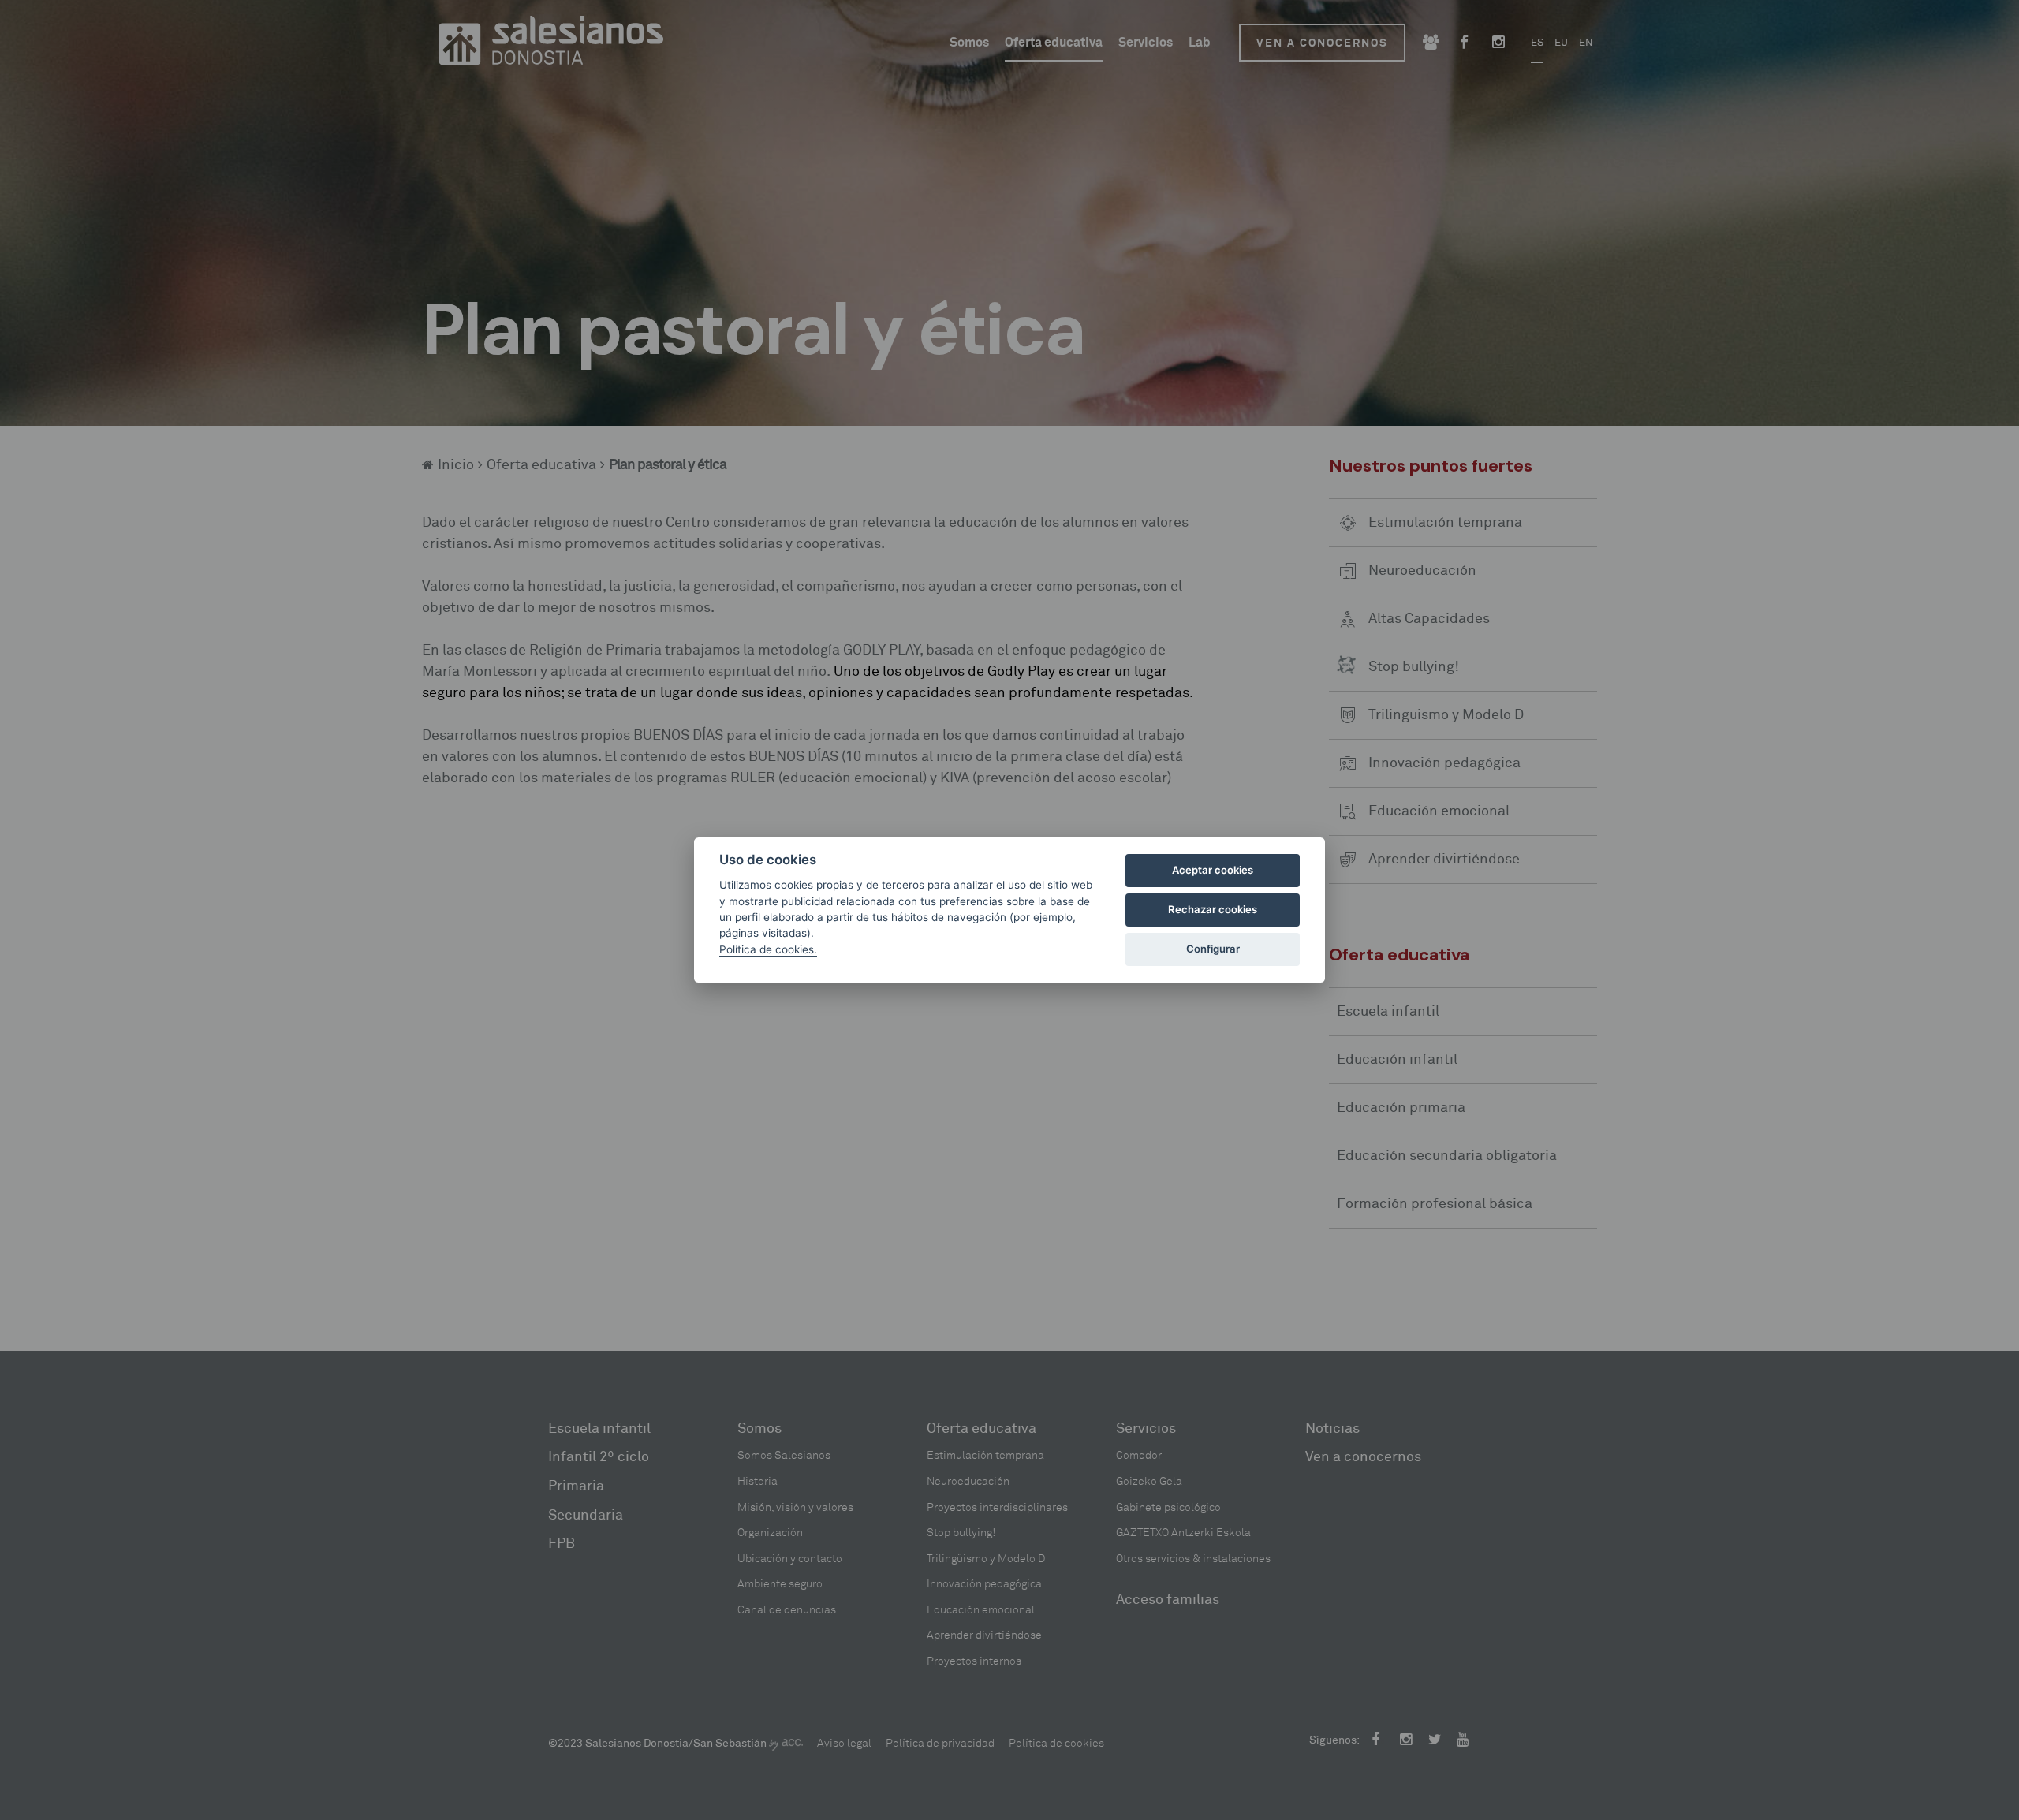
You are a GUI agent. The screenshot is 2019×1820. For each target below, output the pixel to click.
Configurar (1213, 949)
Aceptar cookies (1213, 870)
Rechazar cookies (1213, 909)
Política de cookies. (768, 949)
